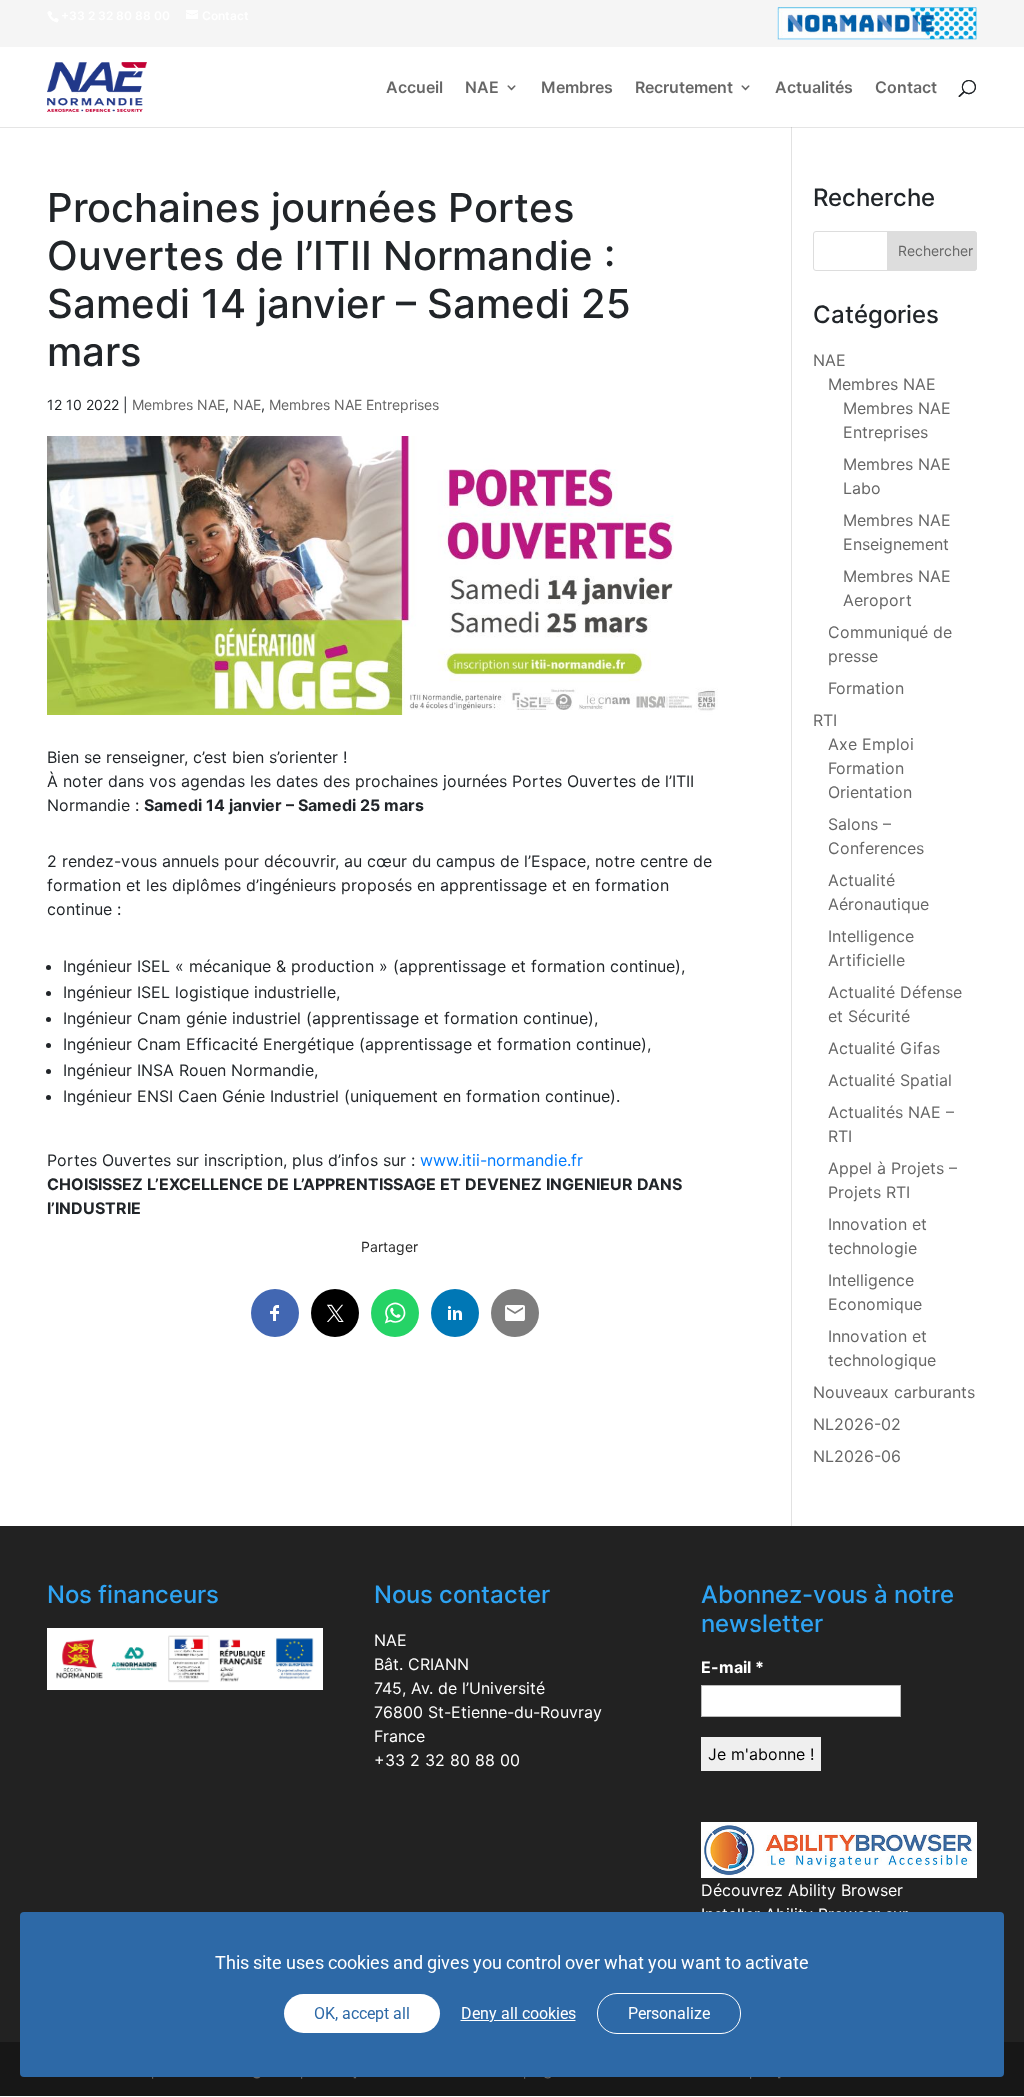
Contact (906, 88)
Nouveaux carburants (894, 1392)
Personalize (669, 2013)
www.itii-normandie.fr (501, 1160)
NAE (482, 88)
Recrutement (684, 88)
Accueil (414, 88)
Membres (577, 88)
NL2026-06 (857, 1456)
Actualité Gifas (884, 1048)
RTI (825, 720)
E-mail (732, 1667)
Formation (866, 688)
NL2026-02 (857, 1424)
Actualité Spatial (890, 1080)
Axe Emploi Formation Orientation (871, 768)
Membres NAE (178, 404)
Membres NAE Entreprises (354, 404)
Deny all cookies (518, 2013)
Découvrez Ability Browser (802, 1890)
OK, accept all (362, 2013)
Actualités (814, 88)
